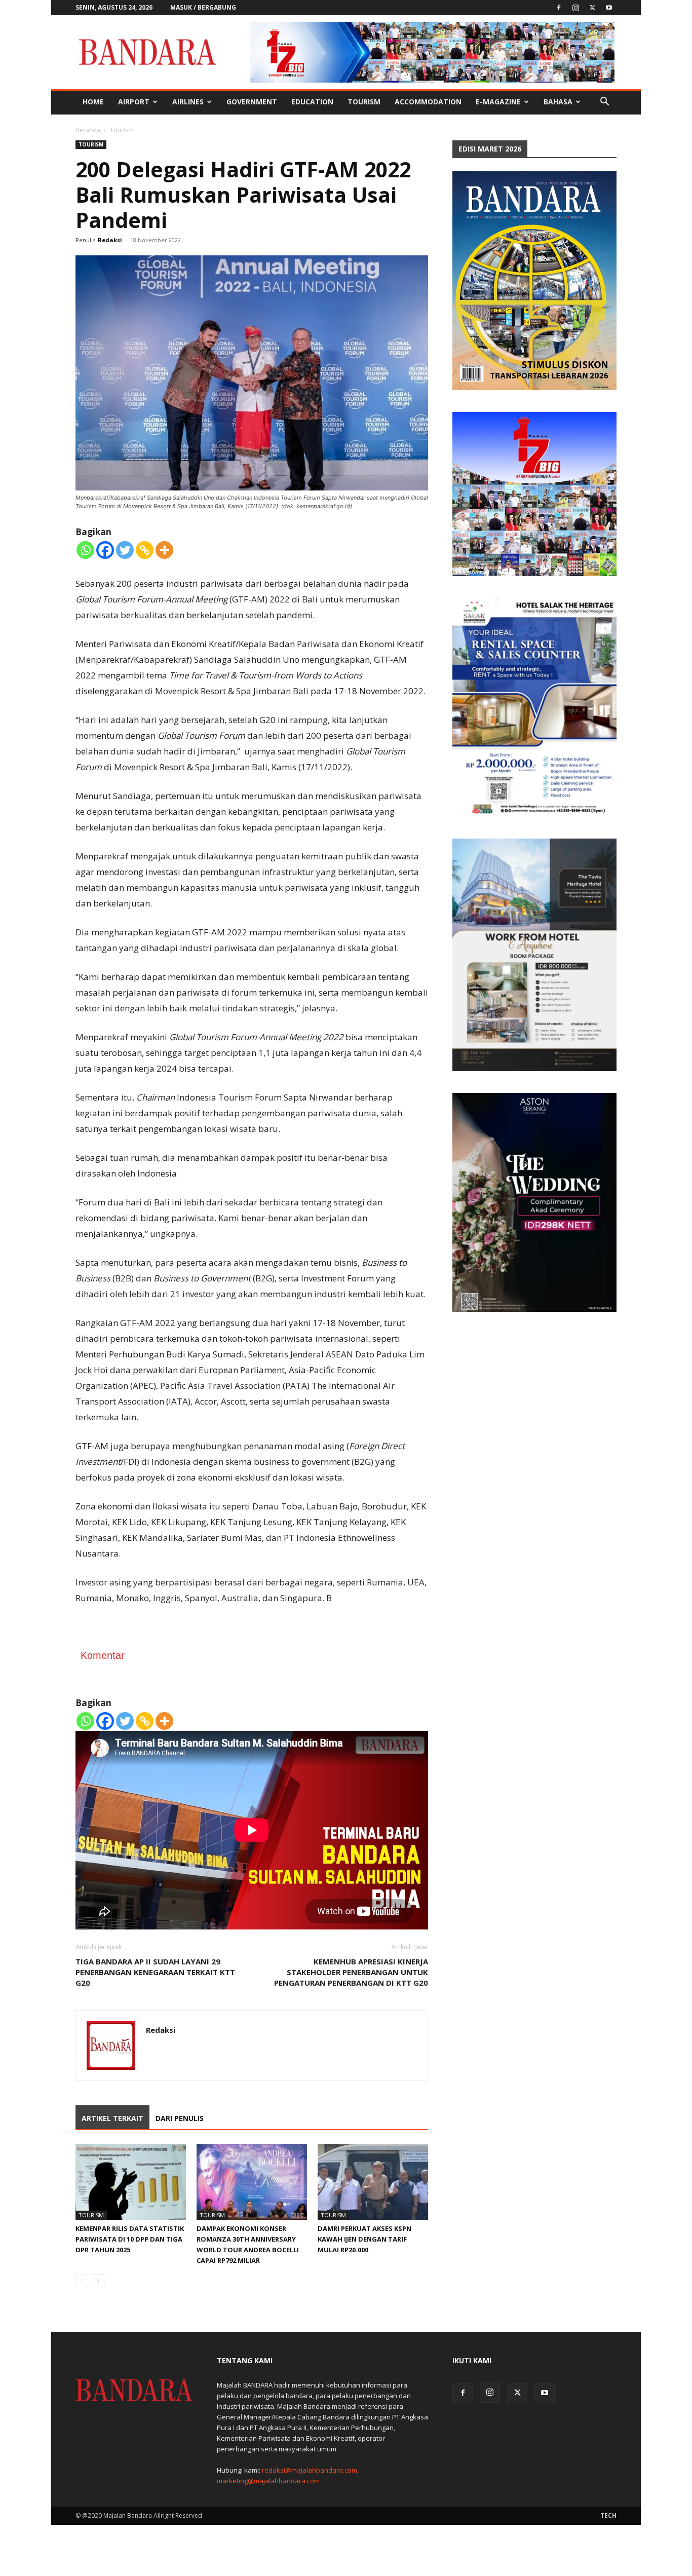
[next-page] (98, 2281)
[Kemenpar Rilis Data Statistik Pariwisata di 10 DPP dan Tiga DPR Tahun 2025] (131, 2182)
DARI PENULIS (180, 2118)
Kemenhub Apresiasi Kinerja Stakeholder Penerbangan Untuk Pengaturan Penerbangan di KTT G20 (351, 1972)
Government (252, 102)
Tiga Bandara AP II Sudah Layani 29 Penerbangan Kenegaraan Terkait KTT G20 (155, 1972)
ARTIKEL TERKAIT (112, 2118)
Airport (134, 102)
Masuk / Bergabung (203, 7)
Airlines (188, 102)
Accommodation (428, 102)
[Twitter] (592, 8)
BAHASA (558, 102)
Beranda (88, 130)
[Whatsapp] (85, 550)
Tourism (364, 102)
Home (93, 102)
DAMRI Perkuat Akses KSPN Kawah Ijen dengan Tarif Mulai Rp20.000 (364, 2239)
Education (312, 102)
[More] (164, 550)
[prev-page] (82, 2281)
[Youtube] (609, 8)
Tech (608, 2515)
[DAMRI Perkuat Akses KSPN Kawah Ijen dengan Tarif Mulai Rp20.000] (373, 2182)
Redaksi (110, 240)
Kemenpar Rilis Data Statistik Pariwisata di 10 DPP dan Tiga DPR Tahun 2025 (130, 2239)
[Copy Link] (145, 550)
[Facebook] (559, 8)
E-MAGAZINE (498, 102)
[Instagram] (575, 8)
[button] (604, 103)
